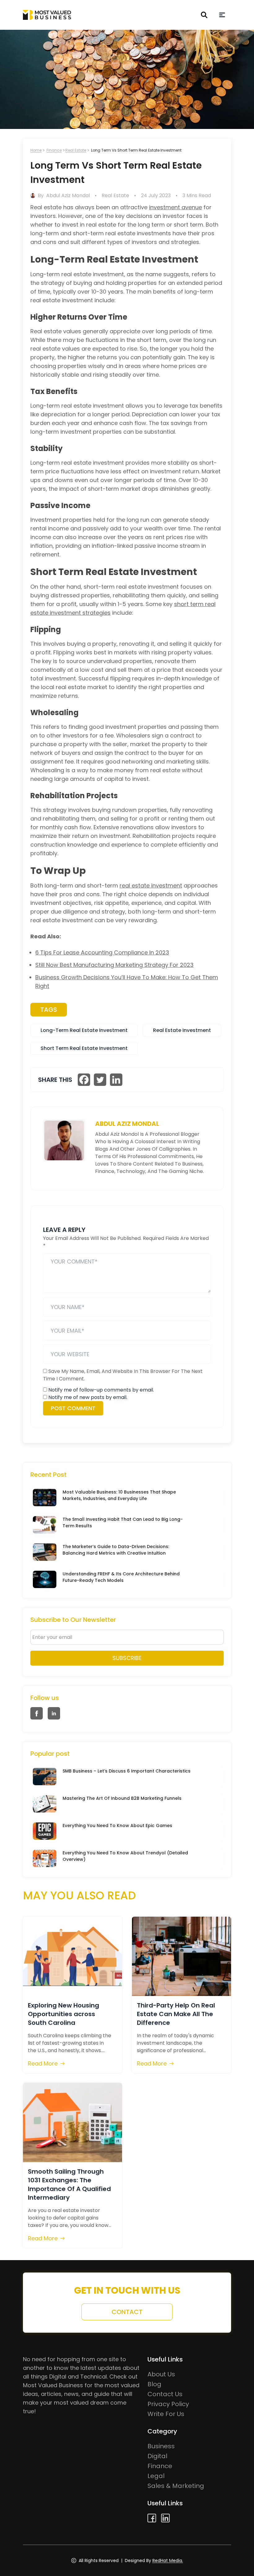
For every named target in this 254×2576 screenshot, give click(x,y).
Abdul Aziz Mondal (68, 195)
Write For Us (166, 2414)
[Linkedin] (116, 1080)
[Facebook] (84, 1080)
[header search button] (204, 15)
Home (36, 150)
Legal (156, 2476)
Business (161, 2446)
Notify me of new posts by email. (88, 1397)
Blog (154, 2384)
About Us (161, 2374)
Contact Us (165, 2394)
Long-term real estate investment (84, 1030)
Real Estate (76, 150)
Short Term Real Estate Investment (84, 1048)
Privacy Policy (168, 2404)
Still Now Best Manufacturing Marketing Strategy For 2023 (114, 965)
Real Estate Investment (182, 1030)
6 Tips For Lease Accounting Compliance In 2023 (102, 952)
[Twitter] (100, 1080)
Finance (54, 150)
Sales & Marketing (176, 2486)
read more (43, 2063)
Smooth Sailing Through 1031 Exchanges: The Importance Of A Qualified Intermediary (69, 2184)
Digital (157, 2456)
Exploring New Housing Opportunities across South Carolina (63, 2014)
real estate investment (151, 885)
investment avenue (175, 207)
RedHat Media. (168, 2561)
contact (127, 2312)
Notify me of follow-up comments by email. (101, 1390)
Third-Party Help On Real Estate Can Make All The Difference (176, 2014)
